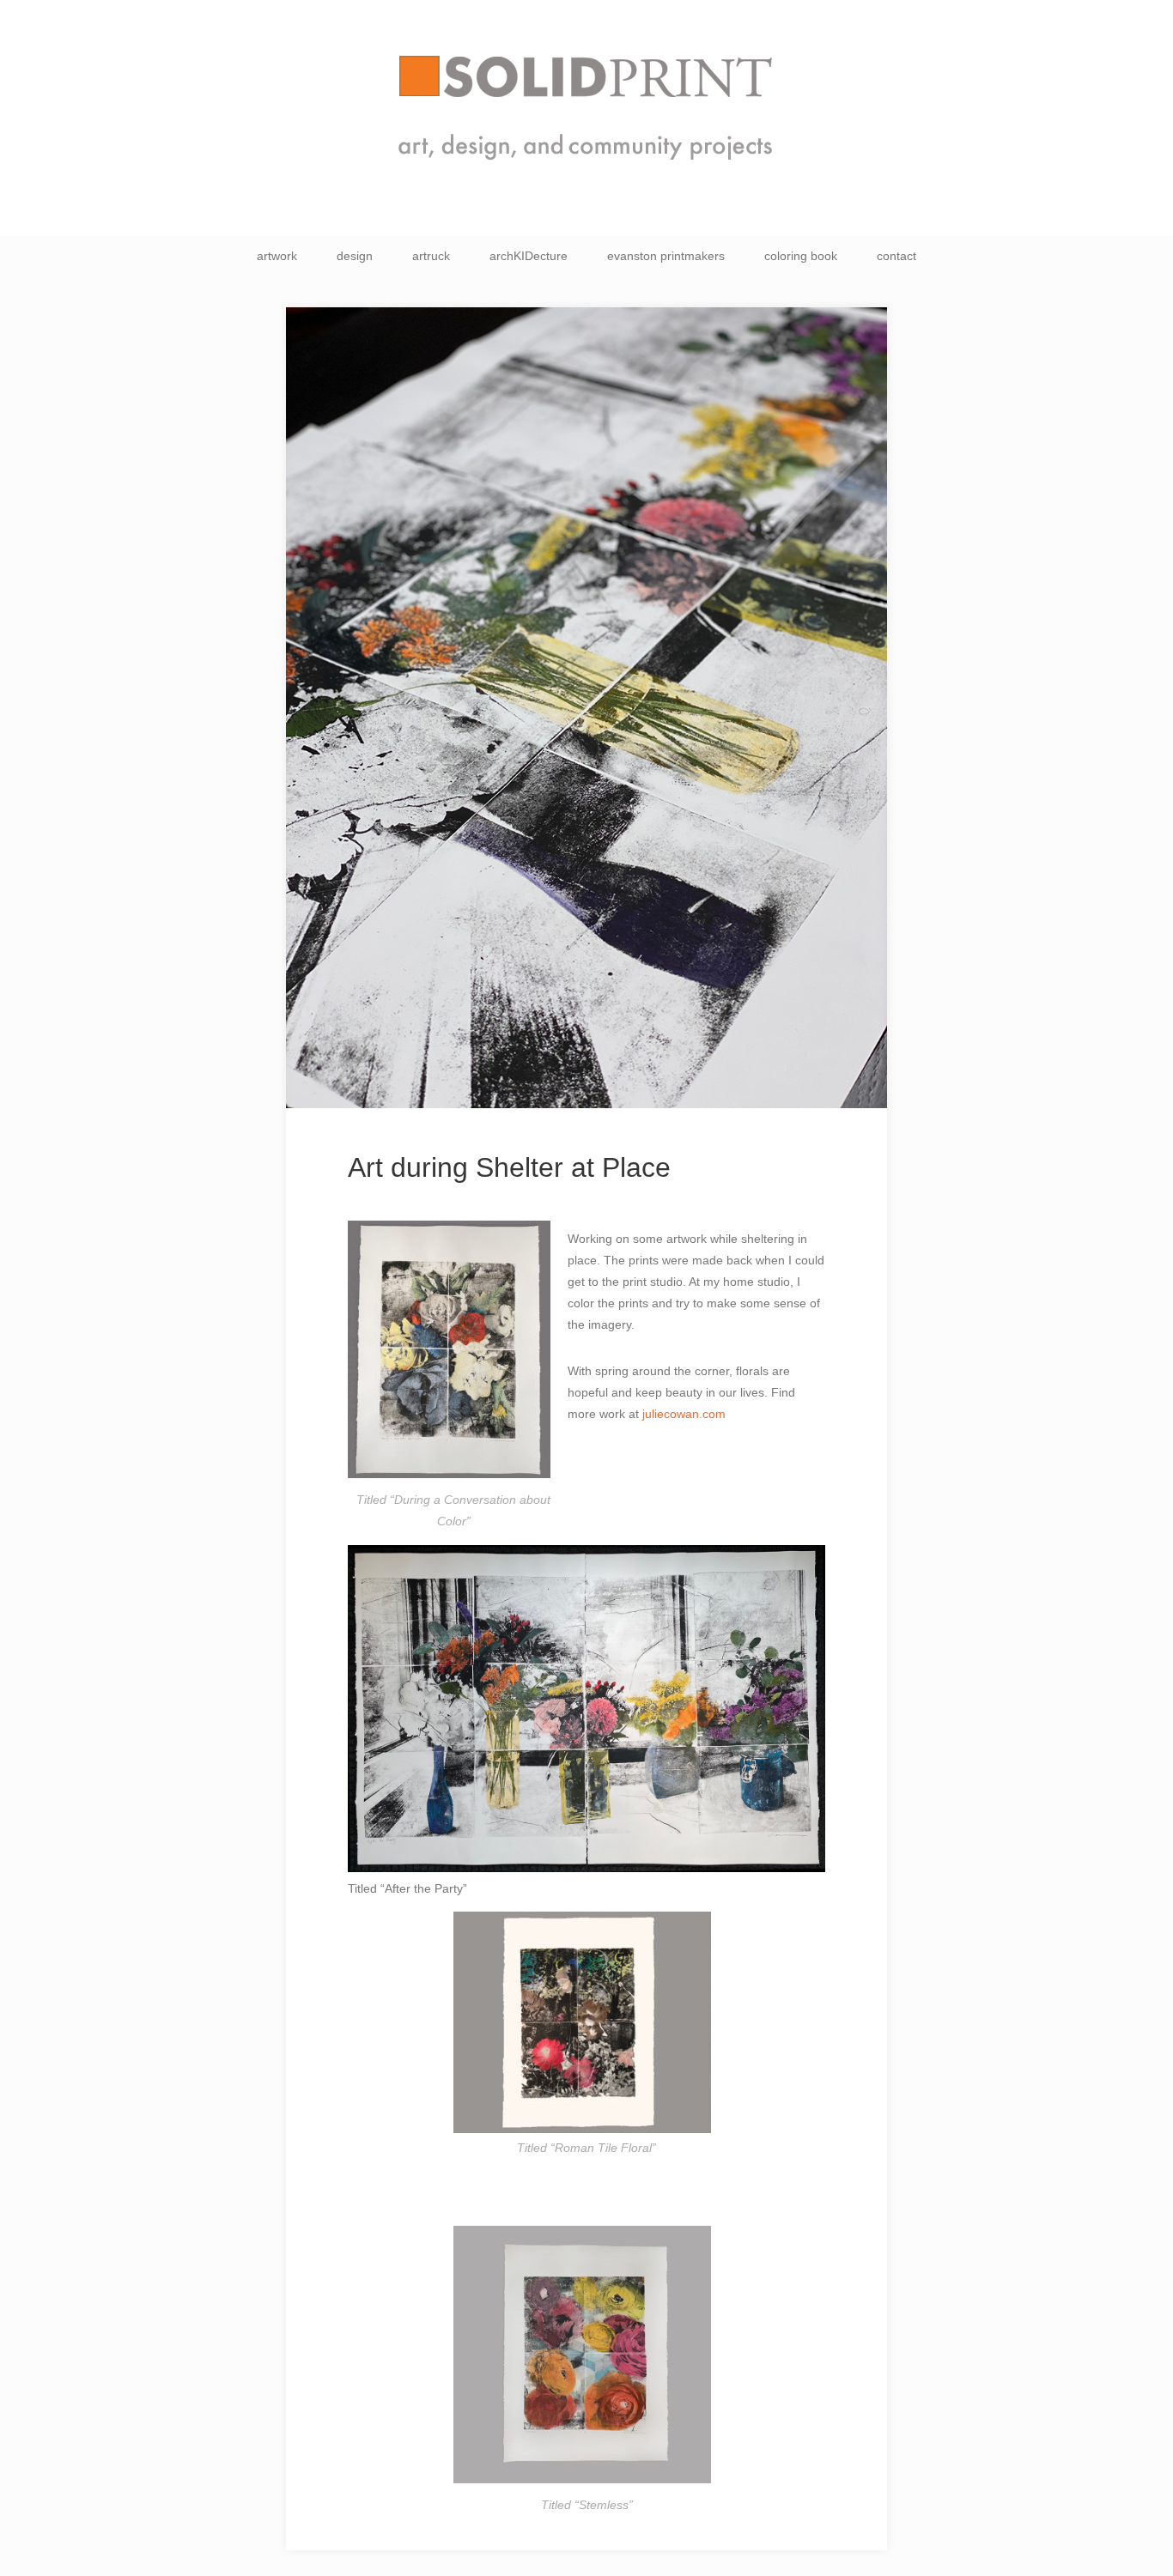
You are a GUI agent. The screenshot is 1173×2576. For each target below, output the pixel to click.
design (355, 256)
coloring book (801, 256)
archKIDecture (529, 256)
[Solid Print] (586, 118)
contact (896, 256)
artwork (277, 256)
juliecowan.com (684, 1414)
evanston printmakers (666, 256)
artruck (431, 256)
